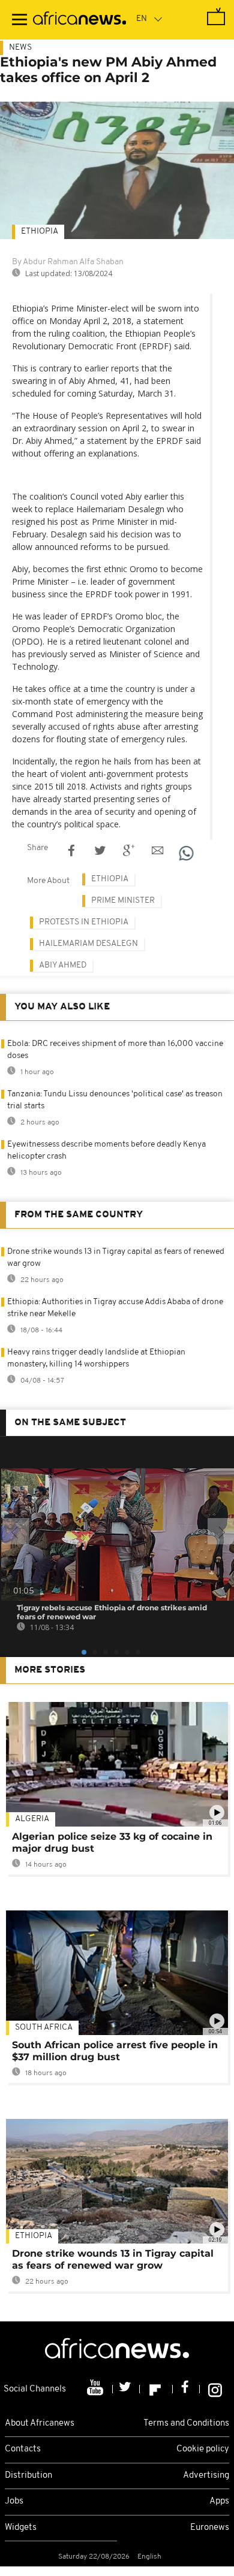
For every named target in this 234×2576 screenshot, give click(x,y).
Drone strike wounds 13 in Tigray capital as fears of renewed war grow (113, 2259)
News (20, 48)
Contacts (23, 2449)
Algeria (32, 1819)
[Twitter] (126, 2389)
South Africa (44, 2028)
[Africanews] (79, 20)
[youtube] (96, 2389)
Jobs (14, 2501)
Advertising (206, 2476)
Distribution (28, 2476)
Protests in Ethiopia (84, 922)
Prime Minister (123, 901)
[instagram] (215, 2389)
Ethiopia (40, 232)
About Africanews (40, 2424)
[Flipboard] (156, 2389)
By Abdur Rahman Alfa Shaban (68, 262)
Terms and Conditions (186, 2424)
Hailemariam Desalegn (88, 944)
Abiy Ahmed (63, 965)
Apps (219, 2501)
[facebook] (186, 2389)
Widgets (21, 2528)
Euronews (210, 2528)
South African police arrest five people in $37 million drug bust (115, 2051)
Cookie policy (203, 2449)
